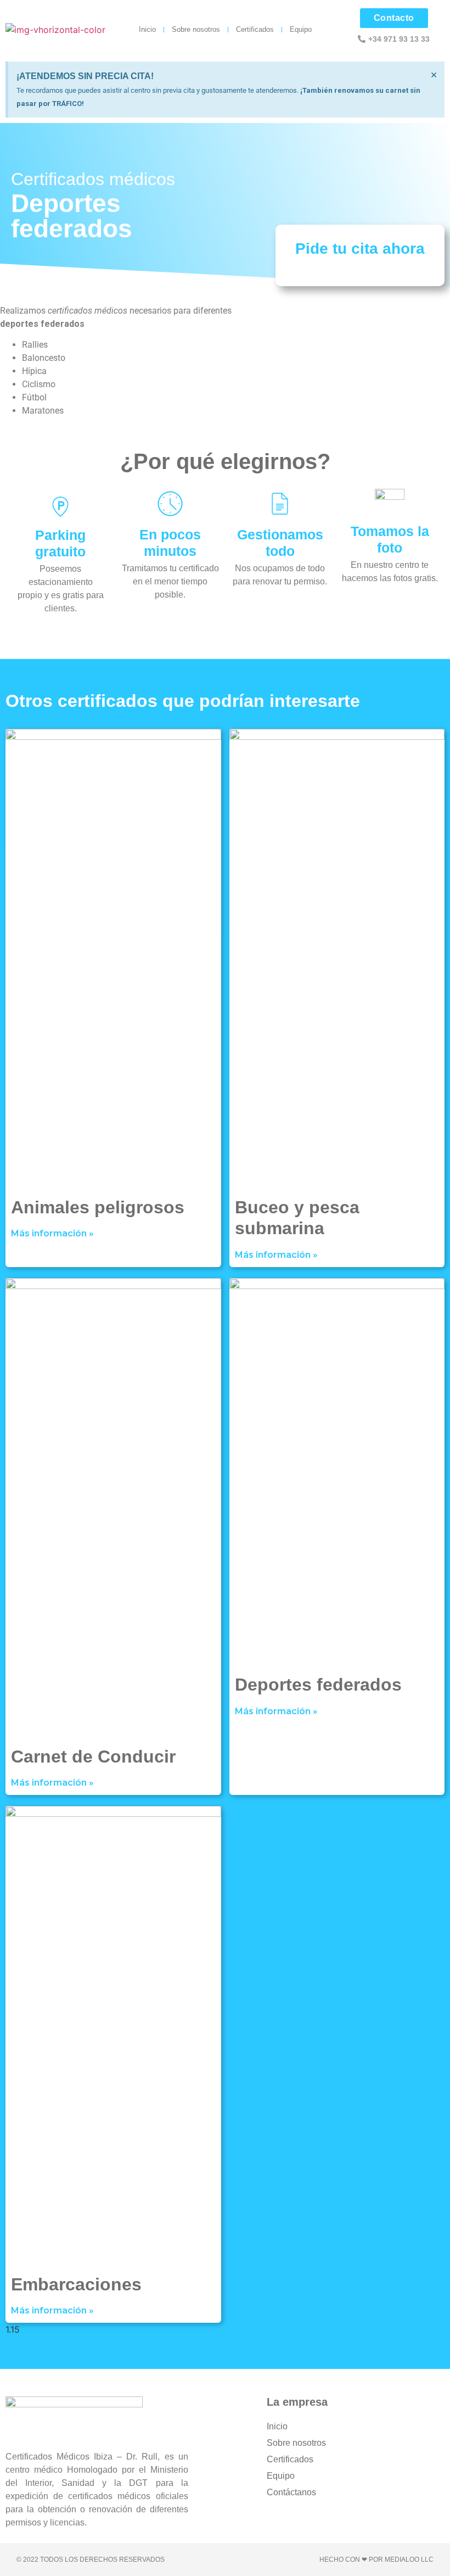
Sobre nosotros (196, 29)
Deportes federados (318, 1685)
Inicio (147, 29)
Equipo (301, 29)
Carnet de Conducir (93, 1757)
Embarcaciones (76, 2284)
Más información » (52, 1233)
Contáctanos (291, 2492)
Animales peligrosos (98, 1207)
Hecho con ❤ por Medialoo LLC (376, 2560)
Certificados (255, 29)
